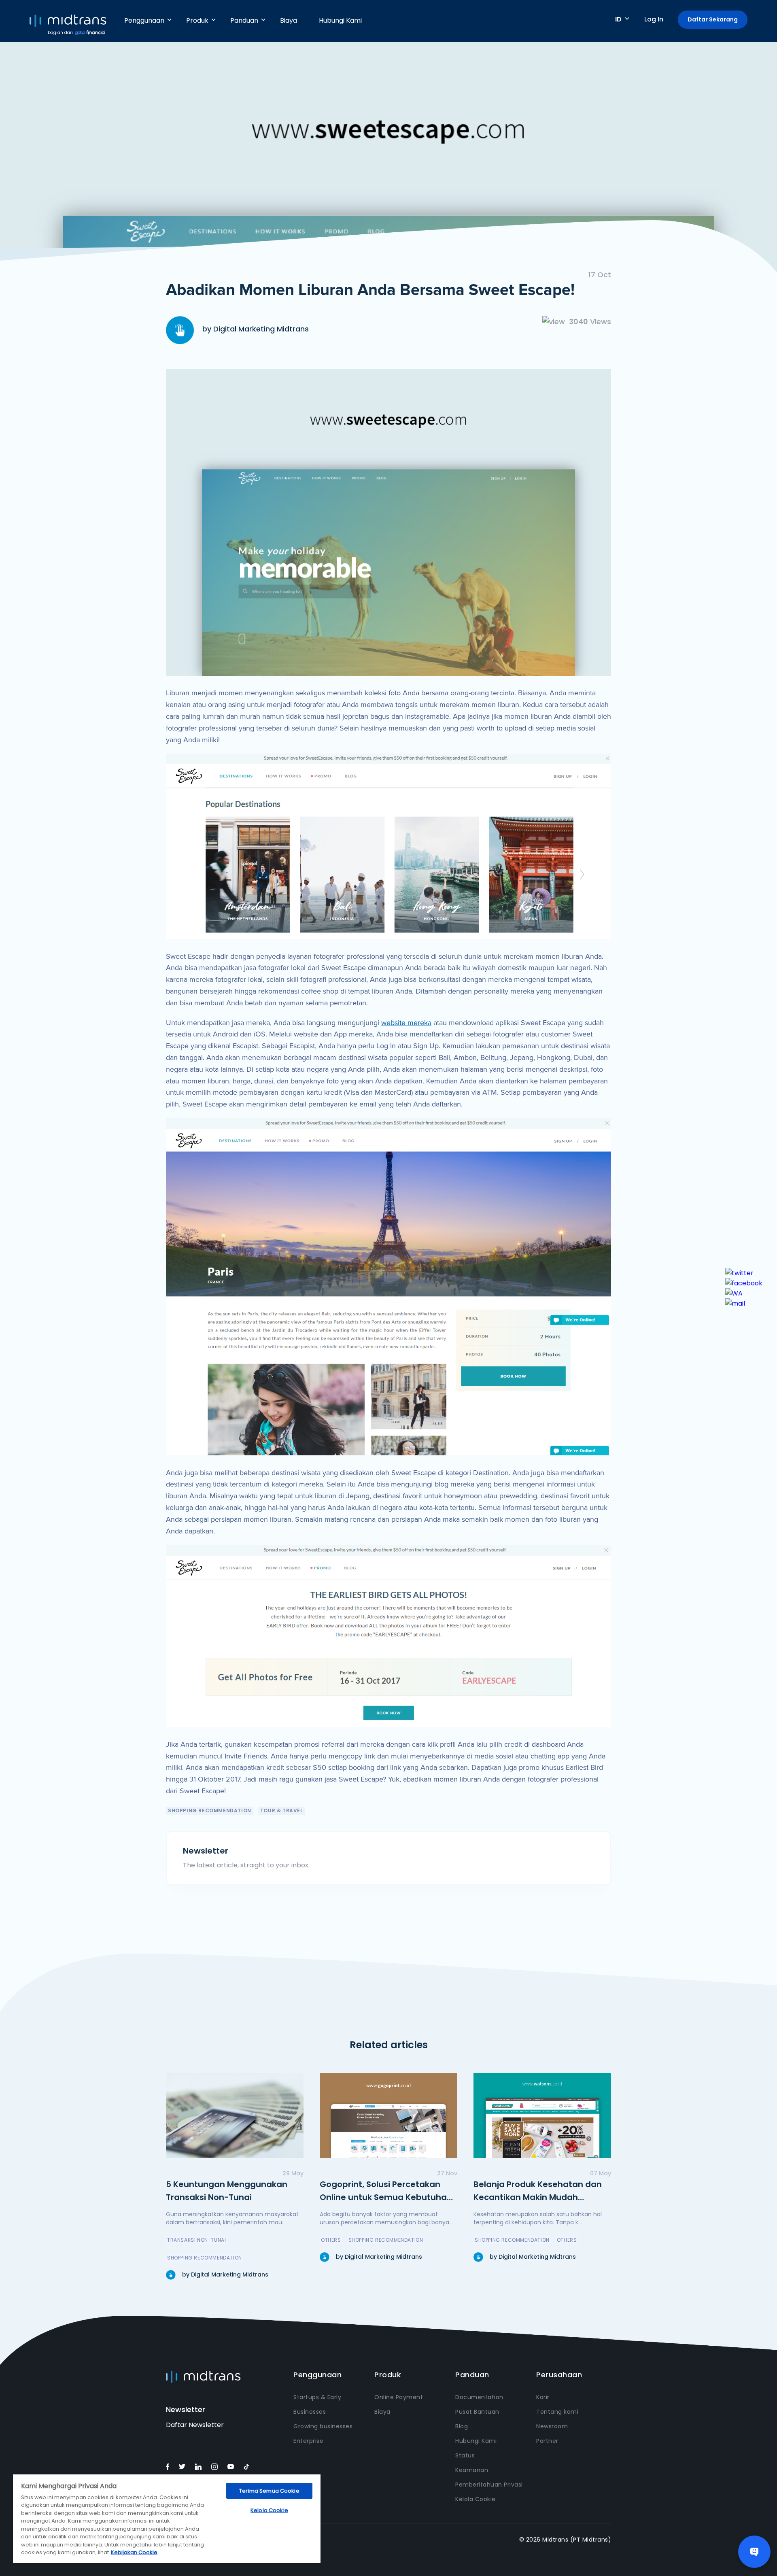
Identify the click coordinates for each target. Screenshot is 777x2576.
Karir (543, 2397)
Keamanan (472, 2470)
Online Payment (399, 2397)
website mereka (406, 1023)
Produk (197, 20)
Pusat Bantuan (477, 2412)
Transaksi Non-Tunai (196, 2240)
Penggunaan (144, 20)
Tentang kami (557, 2412)
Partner (547, 2441)
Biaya (289, 20)
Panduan (244, 20)
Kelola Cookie (476, 2499)
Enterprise (308, 2441)
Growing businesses (323, 2426)
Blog (462, 2426)
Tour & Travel (282, 1810)
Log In (654, 19)
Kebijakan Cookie (134, 2552)
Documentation (479, 2397)
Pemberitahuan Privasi (489, 2485)
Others (331, 2240)
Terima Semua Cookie (269, 2491)
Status (465, 2455)
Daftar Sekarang (713, 19)
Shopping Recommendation (210, 1810)
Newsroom (552, 2426)
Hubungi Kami (340, 20)
